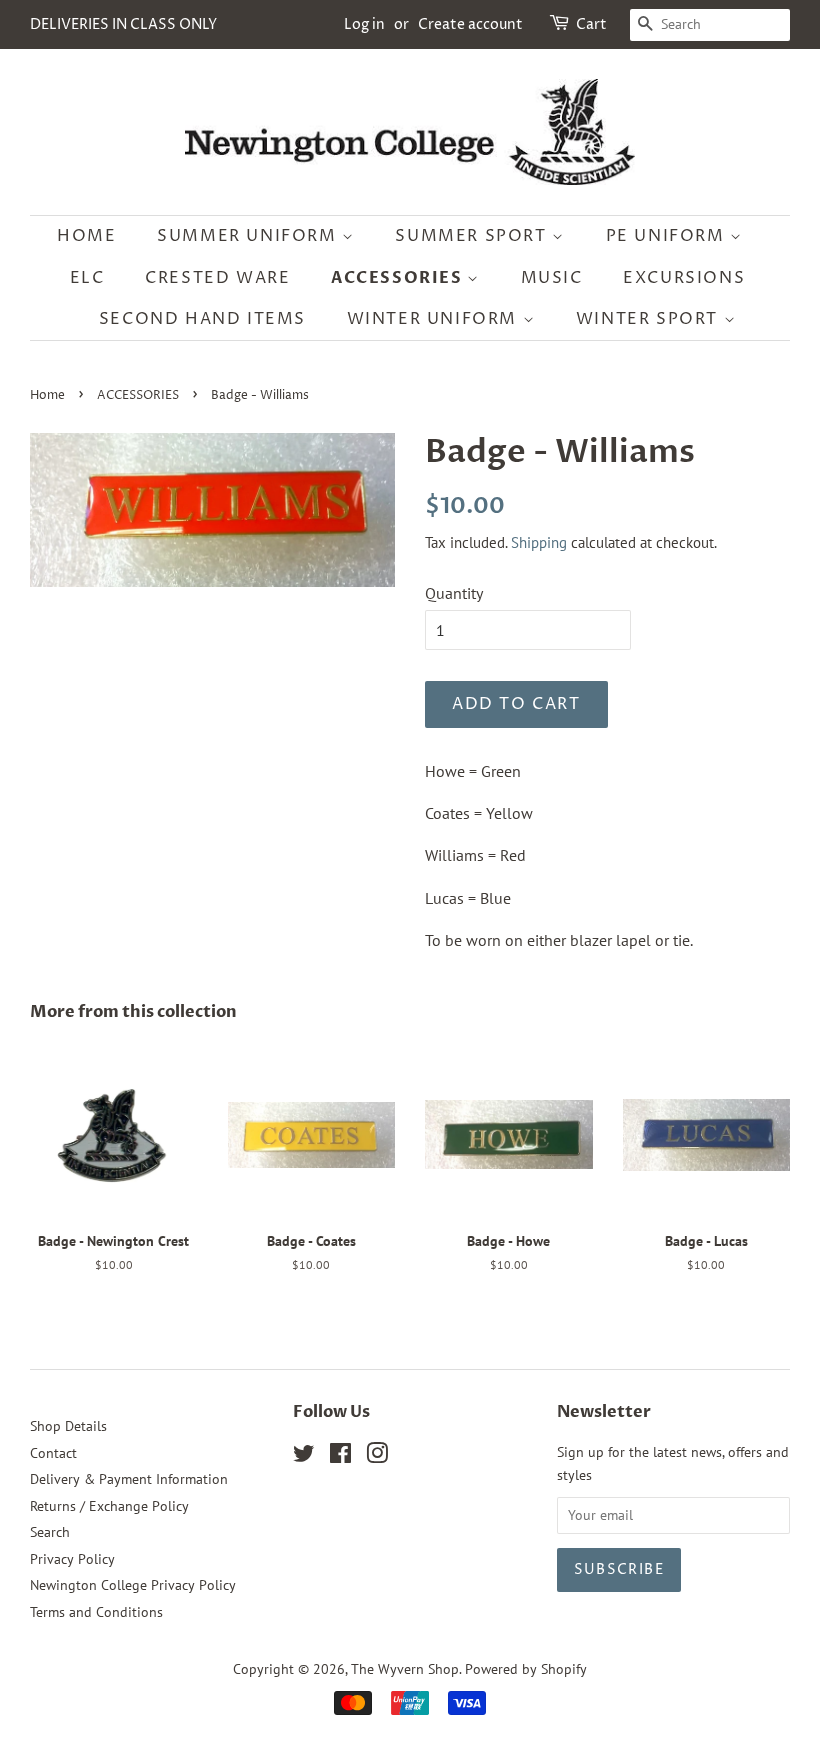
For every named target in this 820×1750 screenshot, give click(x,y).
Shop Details (68, 1426)
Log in (364, 24)
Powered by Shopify (526, 1669)
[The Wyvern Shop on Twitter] (304, 1457)
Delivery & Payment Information (129, 1479)
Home (86, 236)
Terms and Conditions (96, 1612)
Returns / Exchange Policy (109, 1506)
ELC (87, 278)
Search (50, 1532)
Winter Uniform (435, 319)
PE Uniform (668, 236)
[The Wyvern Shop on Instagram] (377, 1457)
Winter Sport (650, 319)
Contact (53, 1453)
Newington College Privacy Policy (133, 1585)
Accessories (399, 278)
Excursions (684, 278)
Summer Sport (473, 236)
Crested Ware (217, 278)
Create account (470, 24)
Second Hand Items (202, 319)
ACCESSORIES (138, 395)
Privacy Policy (72, 1559)
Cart (591, 24)
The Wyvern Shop (405, 1669)
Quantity (454, 593)
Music (552, 278)
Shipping (539, 542)
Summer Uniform (249, 236)
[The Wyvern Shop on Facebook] (340, 1457)
